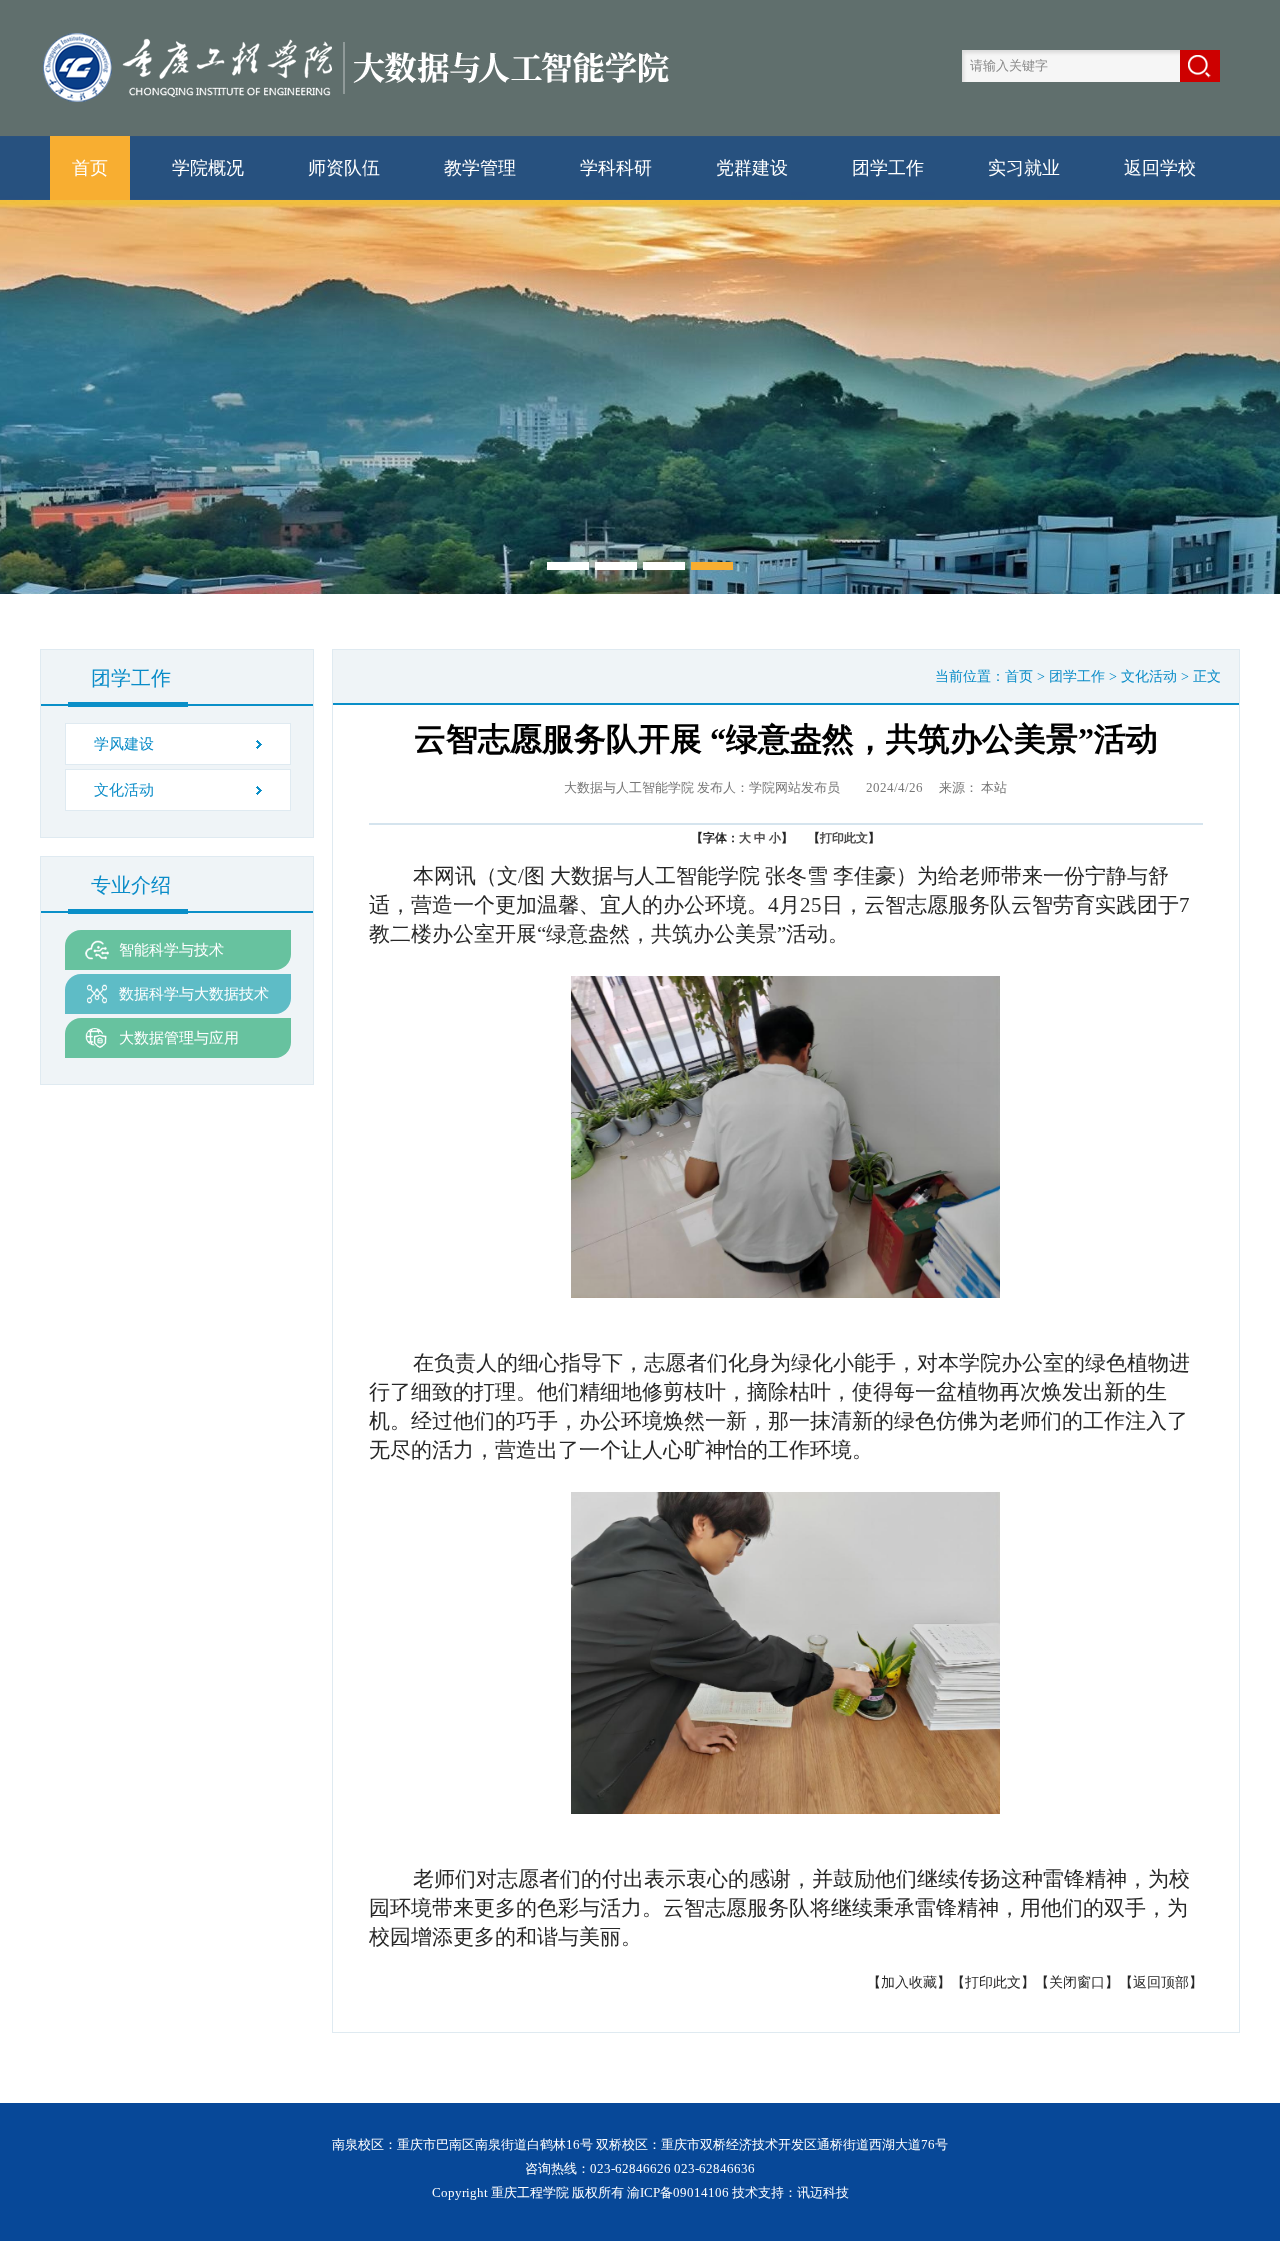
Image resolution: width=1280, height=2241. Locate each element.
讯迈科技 (823, 2192)
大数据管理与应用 (179, 1038)
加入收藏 (909, 1982)
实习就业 (1024, 168)
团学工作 (888, 168)
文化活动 (124, 790)
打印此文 (844, 838)
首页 (90, 168)
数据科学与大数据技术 (194, 994)
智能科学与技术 (171, 950)
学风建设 (124, 744)
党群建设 (752, 168)
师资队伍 (344, 168)
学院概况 (208, 168)
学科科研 (616, 168)
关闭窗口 (1077, 1982)
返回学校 (1160, 168)
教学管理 (480, 168)
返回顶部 (1161, 1982)
